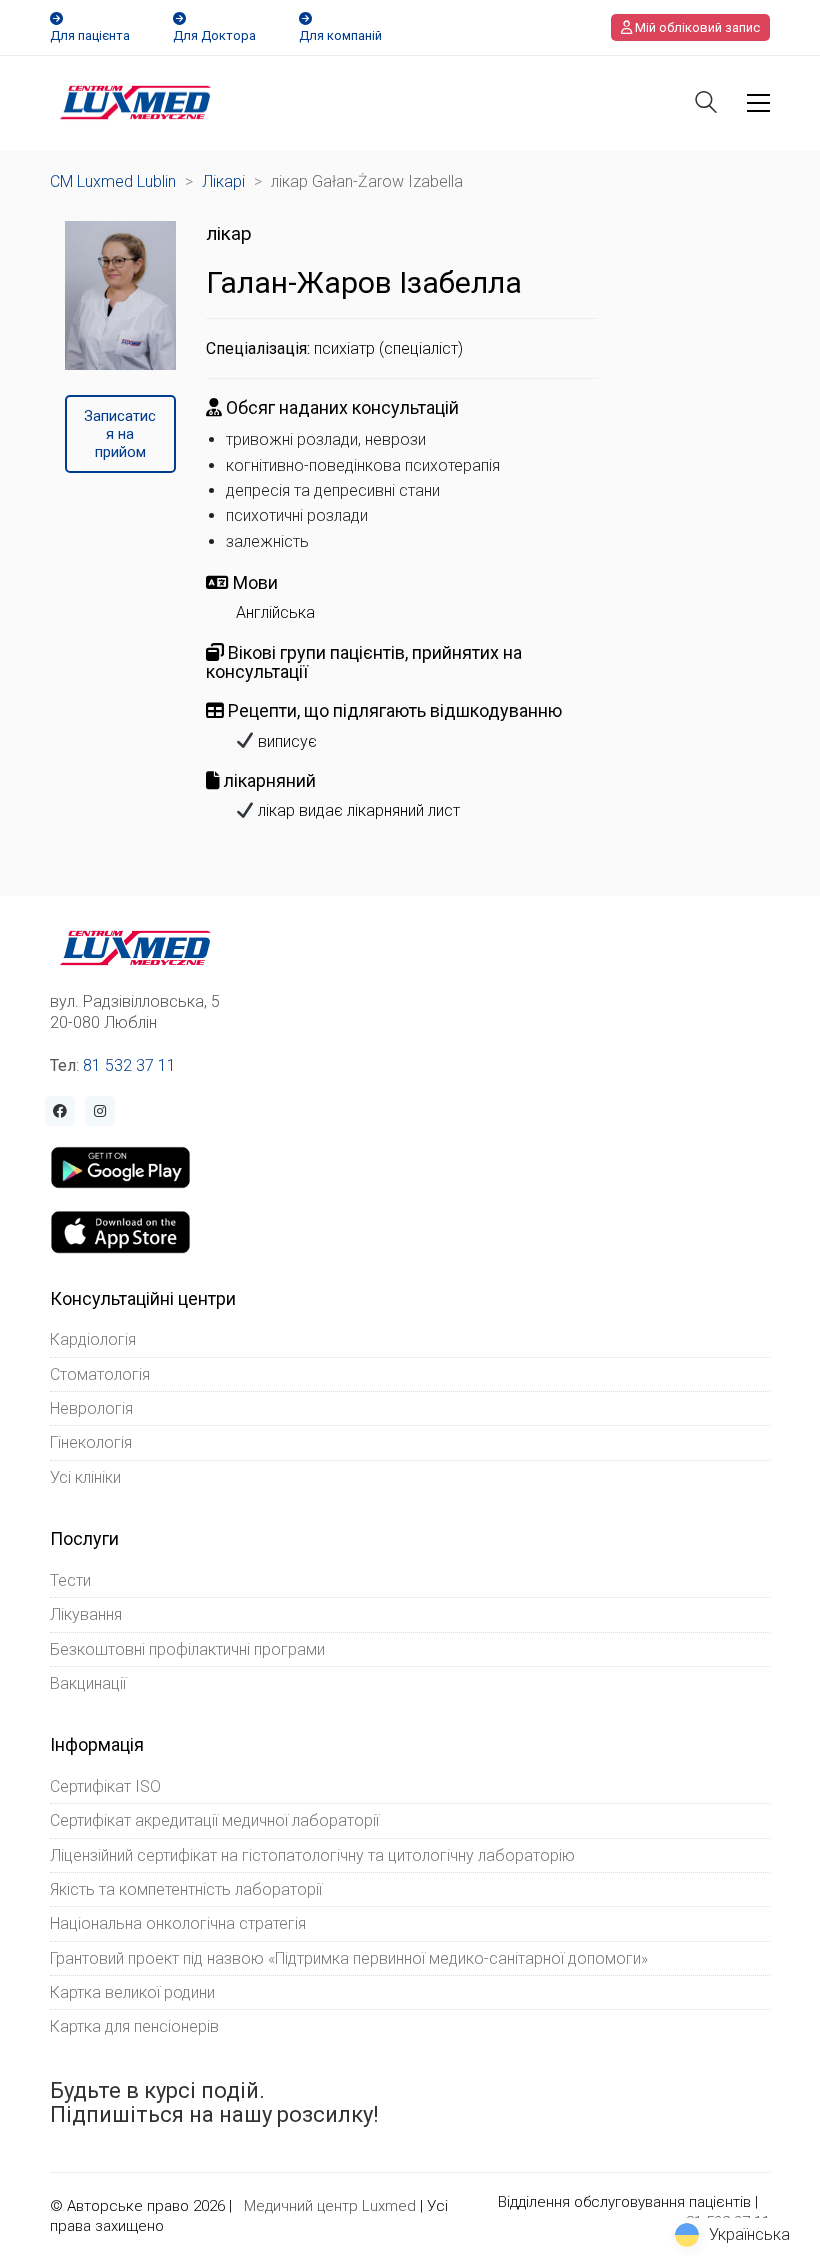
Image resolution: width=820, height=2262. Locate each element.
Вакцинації (88, 1683)
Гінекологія (91, 1442)
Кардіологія (93, 1339)
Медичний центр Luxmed (330, 2206)
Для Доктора (214, 35)
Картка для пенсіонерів (134, 2026)
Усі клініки (85, 1477)
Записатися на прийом (120, 434)
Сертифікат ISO (105, 1786)
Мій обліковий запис (696, 27)
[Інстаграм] (100, 1111)
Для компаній (340, 35)
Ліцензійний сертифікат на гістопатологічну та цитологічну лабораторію (312, 1855)
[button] (758, 103)
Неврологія (91, 1408)
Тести (70, 1580)
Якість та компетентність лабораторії (186, 1889)
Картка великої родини (132, 1992)
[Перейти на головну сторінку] (135, 103)
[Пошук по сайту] (706, 104)
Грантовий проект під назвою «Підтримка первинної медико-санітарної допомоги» (349, 1958)
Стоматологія (100, 1374)
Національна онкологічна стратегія (178, 1923)
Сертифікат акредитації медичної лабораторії (214, 1820)
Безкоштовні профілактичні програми (187, 1649)
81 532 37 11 (129, 1065)
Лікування (86, 1614)
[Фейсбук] (60, 1111)
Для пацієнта (90, 35)
